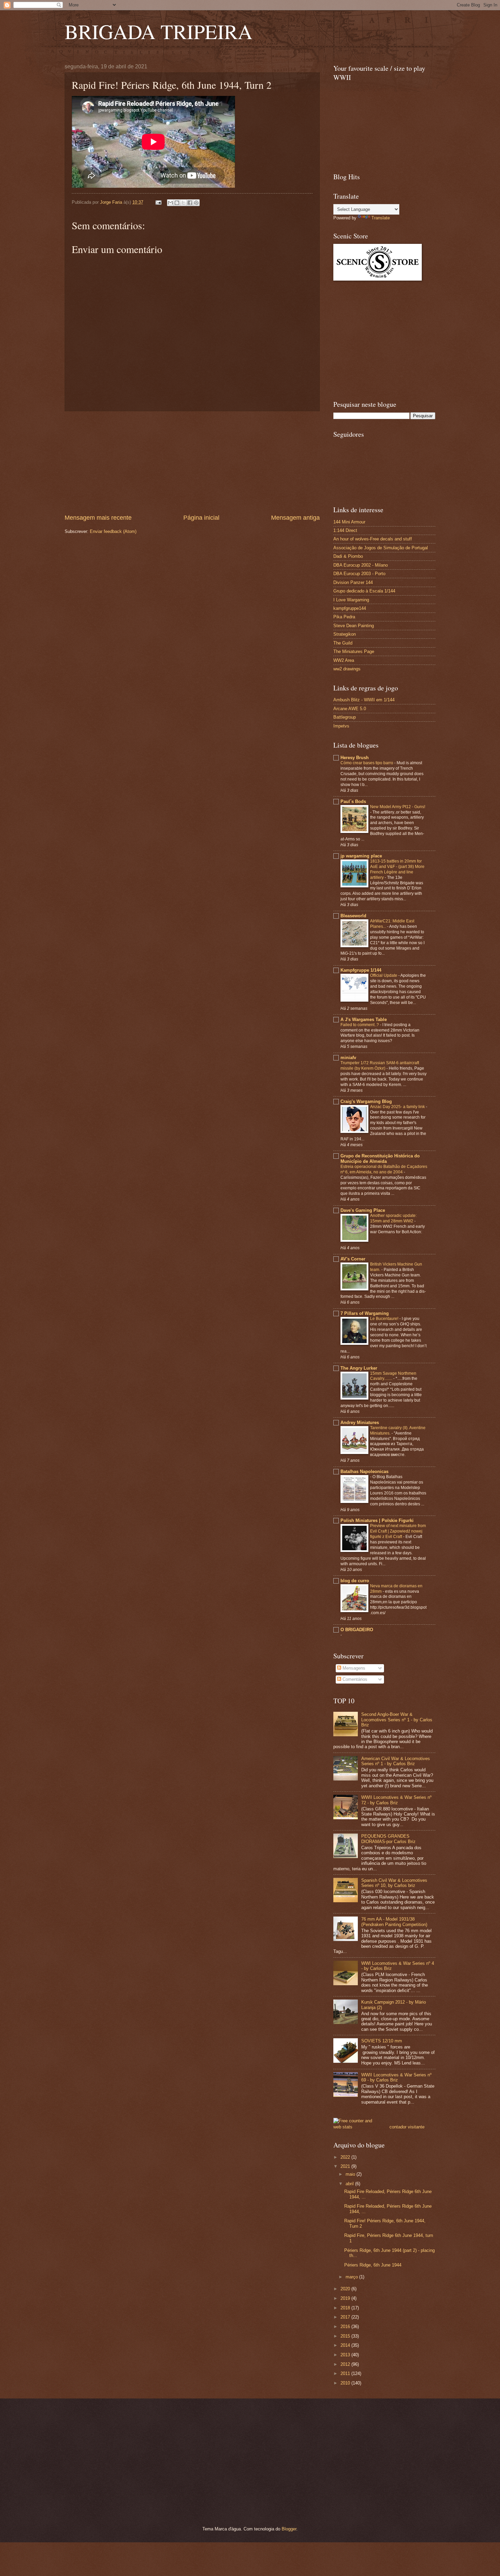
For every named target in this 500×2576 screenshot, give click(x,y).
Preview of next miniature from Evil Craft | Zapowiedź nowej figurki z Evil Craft (398, 1531)
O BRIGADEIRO (357, 1630)
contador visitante (407, 2127)
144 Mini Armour (349, 522)
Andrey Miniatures (360, 1423)
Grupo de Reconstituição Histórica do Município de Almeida (380, 1159)
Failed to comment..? (360, 1025)
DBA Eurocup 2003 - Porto (359, 574)
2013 (346, 2355)
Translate (381, 218)
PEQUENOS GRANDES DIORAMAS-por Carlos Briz (388, 1839)
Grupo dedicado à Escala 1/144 (364, 591)
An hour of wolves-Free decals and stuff (373, 539)
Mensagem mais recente (98, 518)
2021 (346, 2166)
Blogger (289, 2529)
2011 (346, 2373)
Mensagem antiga (295, 518)
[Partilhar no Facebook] (190, 203)
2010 (346, 2383)
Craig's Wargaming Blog (366, 1101)
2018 (346, 2308)
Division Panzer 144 (353, 582)
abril (350, 2184)
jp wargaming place (361, 856)
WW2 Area (344, 660)
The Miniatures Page (354, 651)
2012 (346, 2364)
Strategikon (345, 634)
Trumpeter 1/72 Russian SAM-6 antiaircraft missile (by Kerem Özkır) (380, 1066)
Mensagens (353, 1668)
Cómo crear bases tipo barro (367, 763)
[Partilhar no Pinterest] (196, 203)
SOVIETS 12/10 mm (382, 2041)
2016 (346, 2327)
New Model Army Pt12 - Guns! (398, 807)
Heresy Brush (355, 758)
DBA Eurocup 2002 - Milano (361, 565)
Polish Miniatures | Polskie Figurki (377, 1520)
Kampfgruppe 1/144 (361, 970)
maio (351, 2174)
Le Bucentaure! (385, 1319)
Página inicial (201, 518)
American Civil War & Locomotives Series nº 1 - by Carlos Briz (396, 1761)
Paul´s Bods (353, 801)
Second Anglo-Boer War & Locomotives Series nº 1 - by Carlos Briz (397, 1720)
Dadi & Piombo (348, 556)
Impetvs (341, 726)
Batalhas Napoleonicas (364, 1471)
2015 (346, 2336)
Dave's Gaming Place (363, 1210)
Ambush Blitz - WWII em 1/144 (364, 700)
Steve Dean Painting (354, 626)
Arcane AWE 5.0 (350, 709)
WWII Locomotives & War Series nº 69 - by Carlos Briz (396, 2077)
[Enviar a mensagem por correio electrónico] (158, 202)
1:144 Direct (345, 530)
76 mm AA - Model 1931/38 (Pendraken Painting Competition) (394, 1922)
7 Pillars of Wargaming (365, 1313)
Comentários (354, 1679)
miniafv (348, 1058)
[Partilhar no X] (183, 203)
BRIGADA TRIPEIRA (159, 31)
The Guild (343, 643)
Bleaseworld (353, 916)
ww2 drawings (347, 669)
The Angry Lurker (359, 1368)
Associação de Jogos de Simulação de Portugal (381, 548)
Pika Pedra (344, 617)
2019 (346, 2298)
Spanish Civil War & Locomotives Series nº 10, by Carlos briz (394, 1883)
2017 (346, 2317)
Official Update (384, 975)
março (352, 2277)
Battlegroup (345, 717)
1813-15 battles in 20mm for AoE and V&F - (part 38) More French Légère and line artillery (397, 869)
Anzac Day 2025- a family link (398, 1107)
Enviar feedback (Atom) (113, 531)
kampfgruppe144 (350, 608)
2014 (346, 2345)
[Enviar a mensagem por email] (170, 203)
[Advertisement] (192, 463)
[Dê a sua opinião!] (177, 203)
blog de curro (355, 1581)
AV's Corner (353, 1259)
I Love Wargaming (351, 600)
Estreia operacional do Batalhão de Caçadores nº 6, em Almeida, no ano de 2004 (384, 1169)
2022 (346, 2157)
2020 (346, 2289)
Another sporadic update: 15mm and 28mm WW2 (393, 1218)
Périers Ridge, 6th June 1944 (373, 2265)
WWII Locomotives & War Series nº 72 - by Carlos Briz (396, 1800)
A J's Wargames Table (364, 1019)
